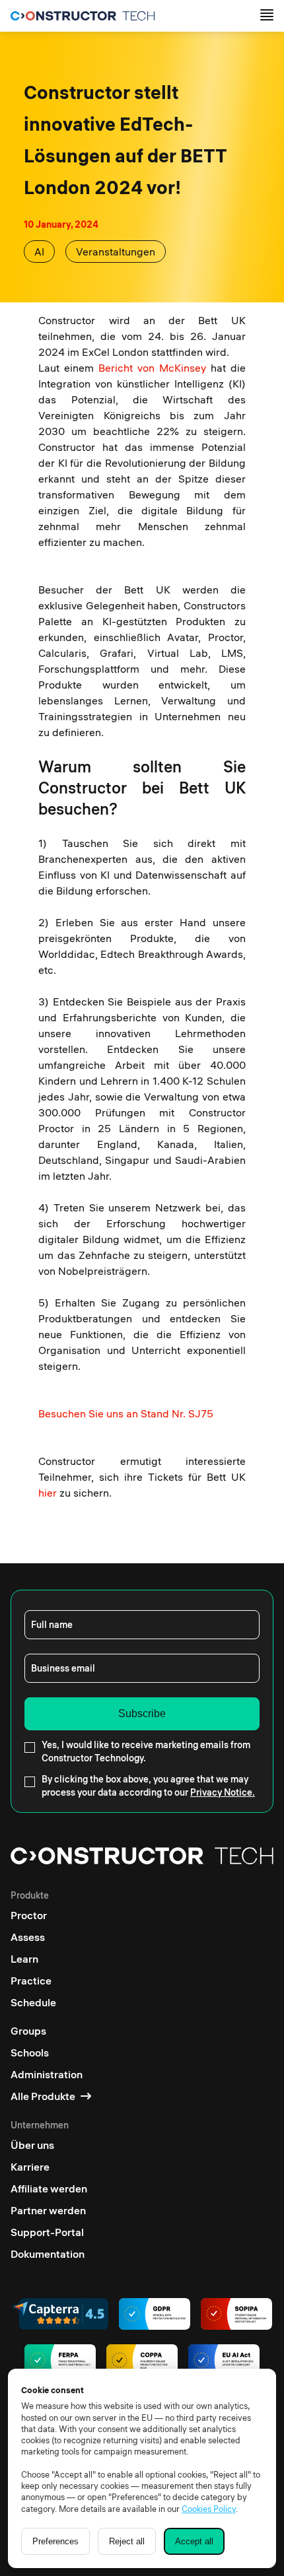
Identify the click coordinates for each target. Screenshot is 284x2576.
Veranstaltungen (116, 252)
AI (39, 252)
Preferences (55, 2541)
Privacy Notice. (223, 1792)
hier (48, 1493)
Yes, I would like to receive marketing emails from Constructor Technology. (146, 1751)
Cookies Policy (209, 2509)
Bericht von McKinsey (152, 368)
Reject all (127, 2541)
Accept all (194, 2541)
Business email (63, 1668)
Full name (52, 1625)
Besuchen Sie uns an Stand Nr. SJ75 (126, 1413)
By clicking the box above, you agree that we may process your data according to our (148, 1786)
